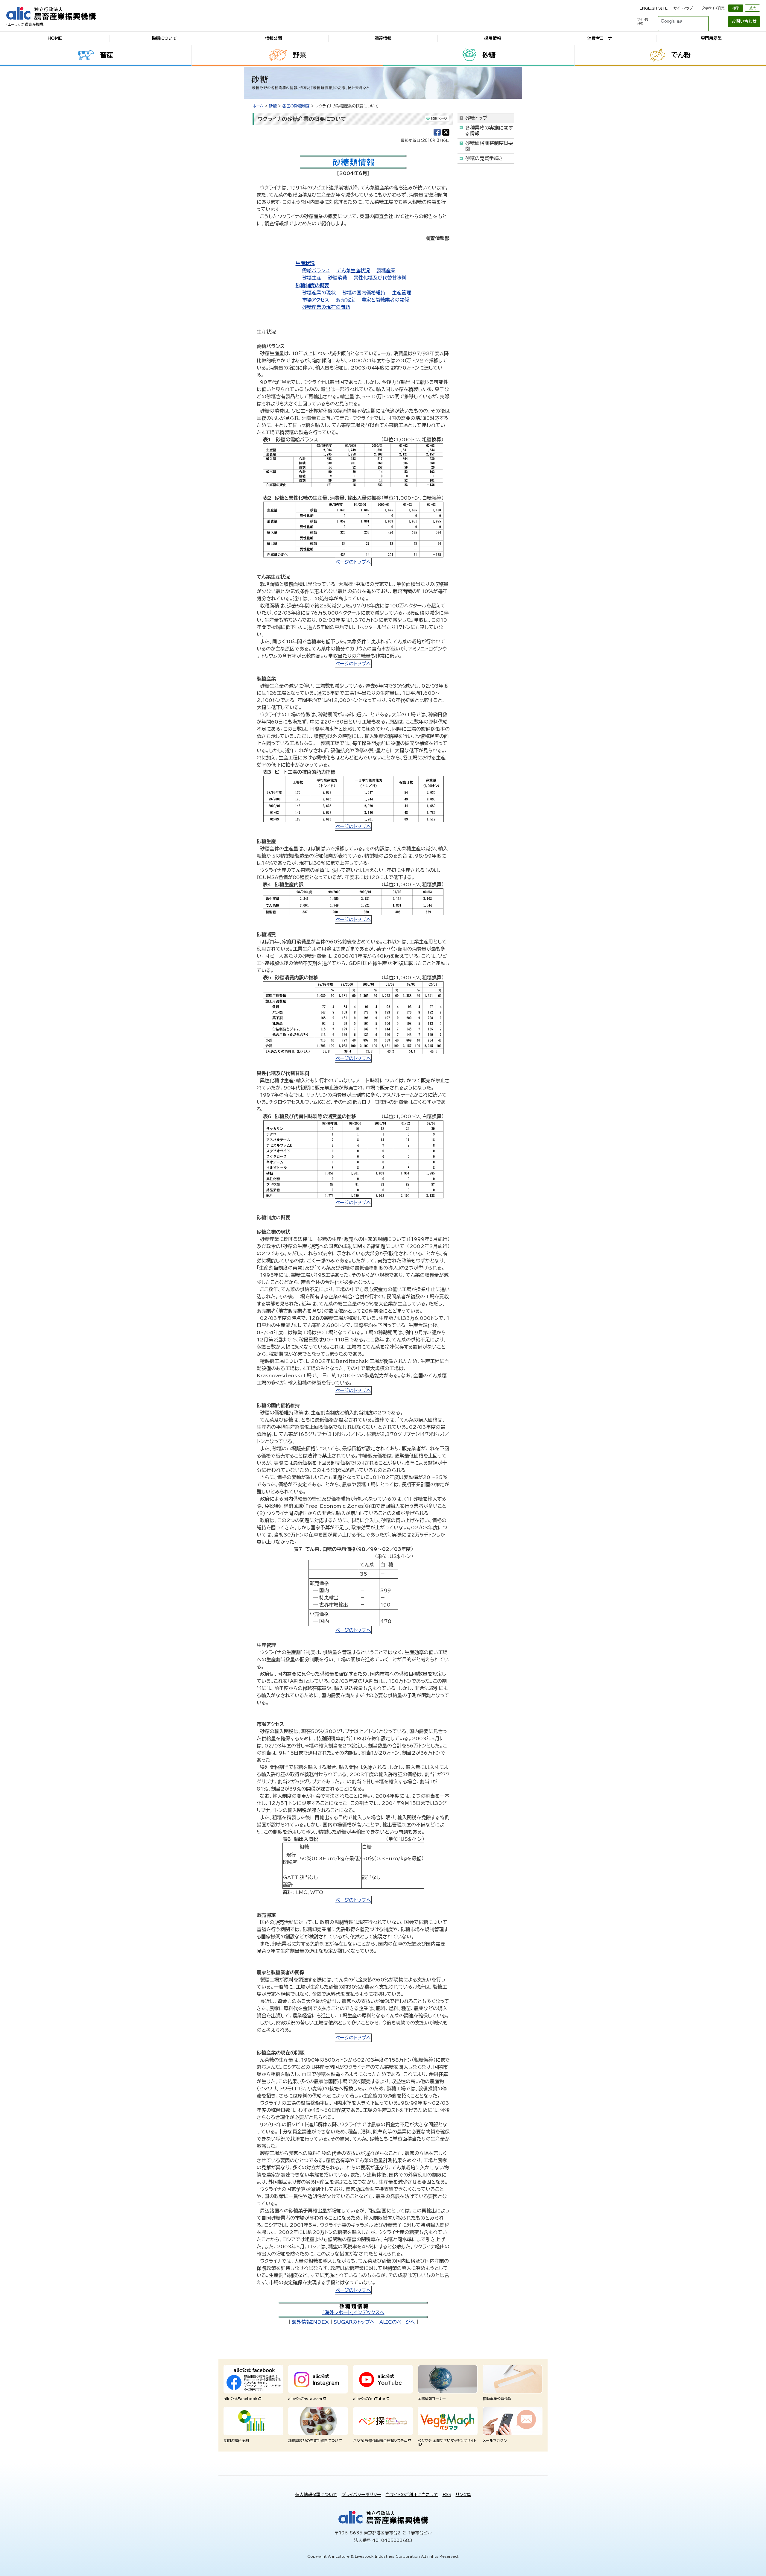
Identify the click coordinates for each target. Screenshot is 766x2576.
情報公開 (273, 38)
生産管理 (402, 293)
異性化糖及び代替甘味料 (380, 278)
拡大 (753, 8)
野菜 (300, 55)
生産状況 (305, 263)
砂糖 (489, 55)
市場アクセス (316, 300)
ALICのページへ (397, 2322)
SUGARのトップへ (354, 2322)
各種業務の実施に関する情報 (489, 131)
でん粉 (681, 55)
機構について (164, 38)
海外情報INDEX (310, 2322)
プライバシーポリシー (361, 2495)
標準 (736, 8)
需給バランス (316, 270)
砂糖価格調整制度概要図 (489, 146)
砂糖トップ (476, 118)
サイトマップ (683, 8)
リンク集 (463, 2495)
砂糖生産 (312, 278)
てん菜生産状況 (353, 270)
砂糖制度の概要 (312, 285)
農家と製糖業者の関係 (385, 300)
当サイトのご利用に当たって (412, 2495)
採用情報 (493, 38)
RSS (447, 2495)
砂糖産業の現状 (319, 293)
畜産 (107, 55)
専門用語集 (711, 38)
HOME (55, 38)
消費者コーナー (602, 38)
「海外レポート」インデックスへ (353, 2312)
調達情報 (383, 38)
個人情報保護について (316, 2495)
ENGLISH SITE (654, 8)
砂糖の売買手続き (484, 158)
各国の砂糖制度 (296, 106)
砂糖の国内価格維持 (364, 293)
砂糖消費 (338, 278)
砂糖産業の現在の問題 (326, 307)
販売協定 (345, 300)
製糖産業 (386, 270)
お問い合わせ (744, 21)
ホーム (258, 106)
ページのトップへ (353, 562)
